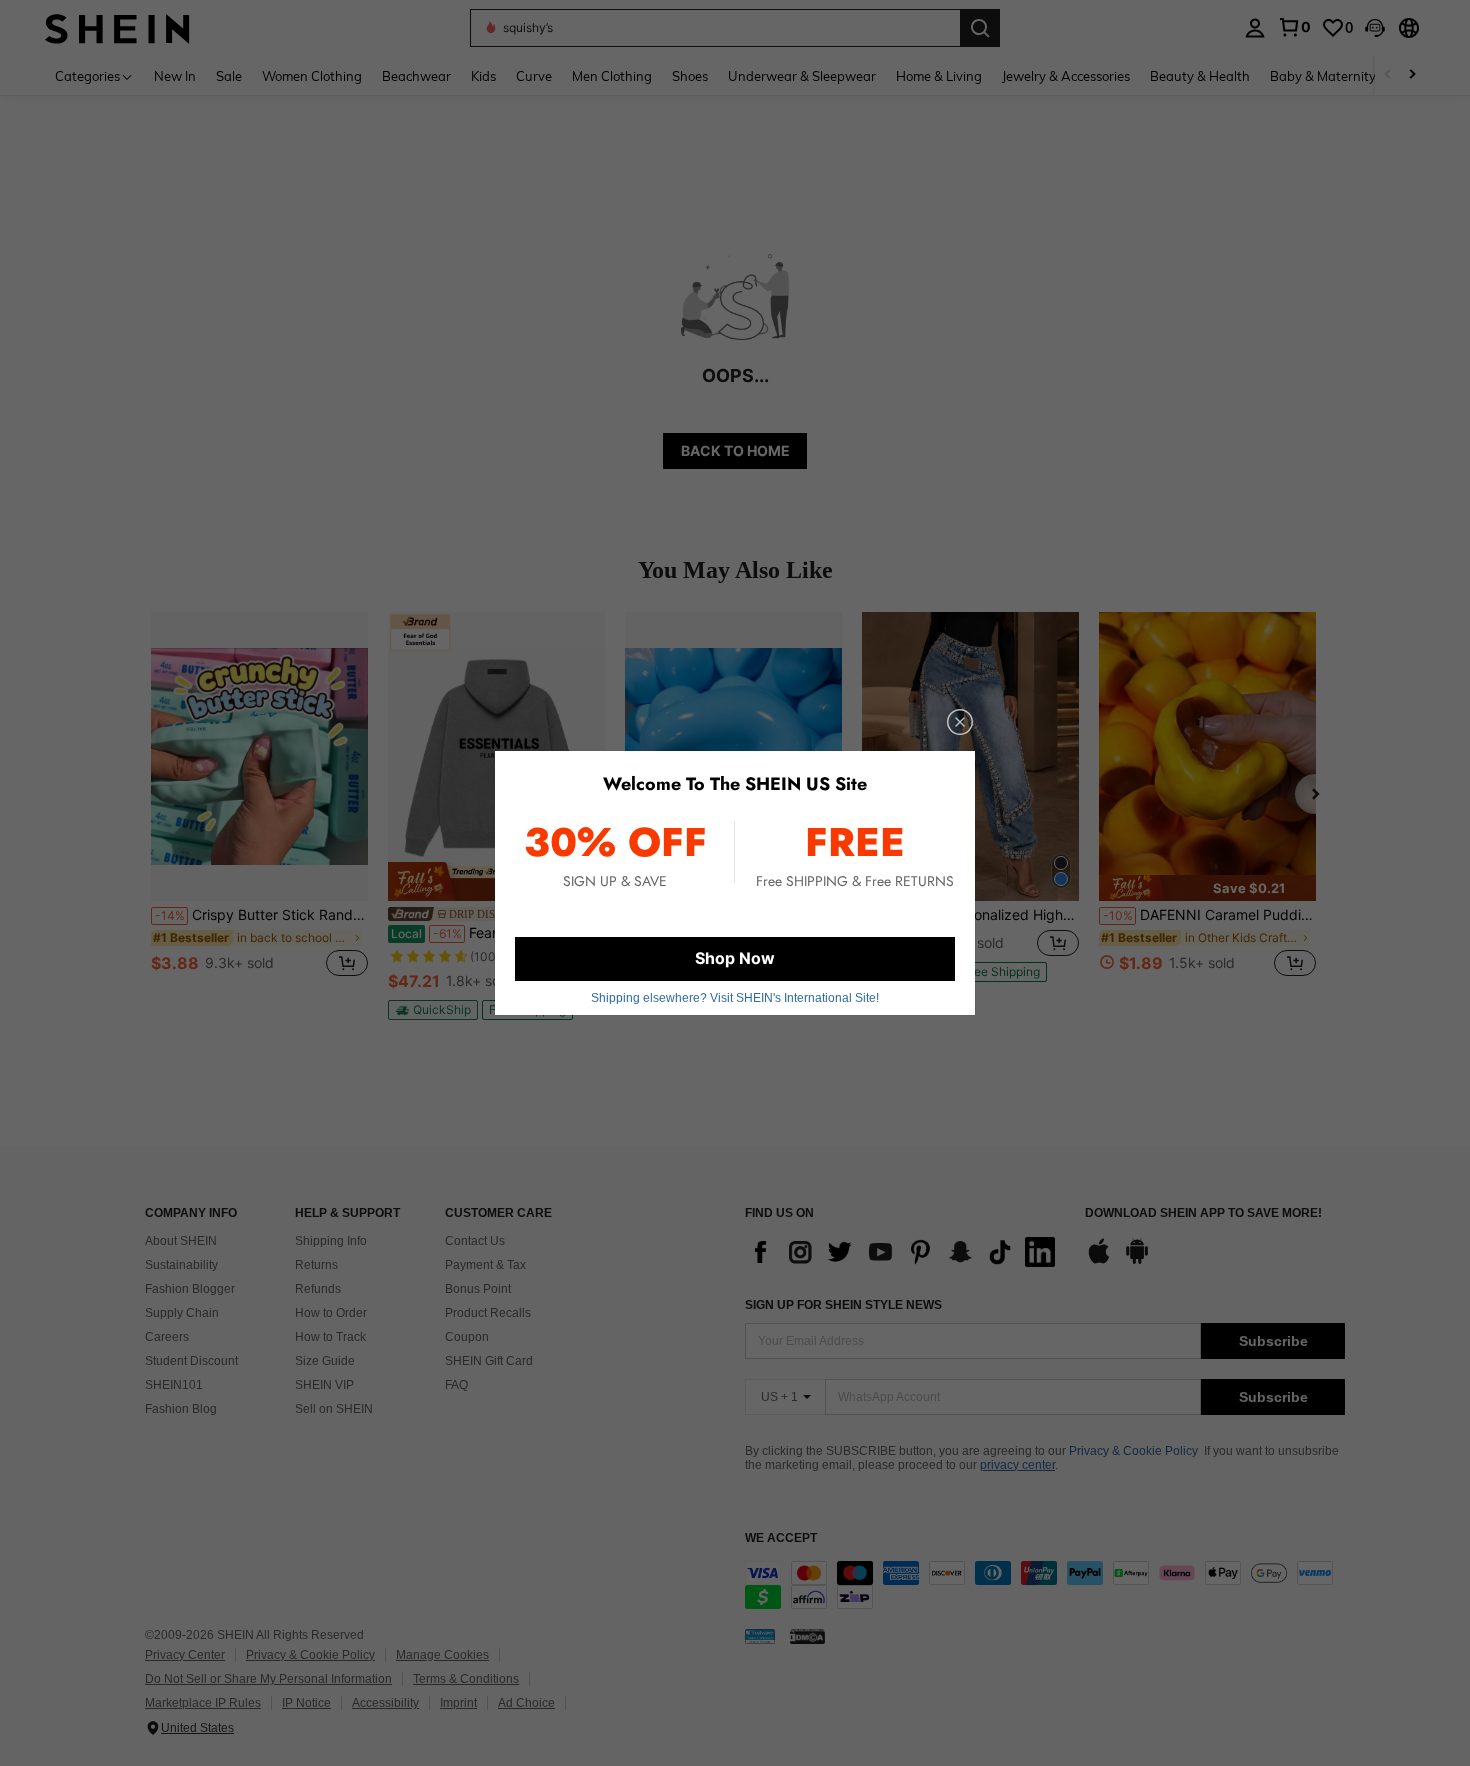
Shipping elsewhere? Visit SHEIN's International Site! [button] (735, 998)
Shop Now (735, 958)
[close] (960, 722)
